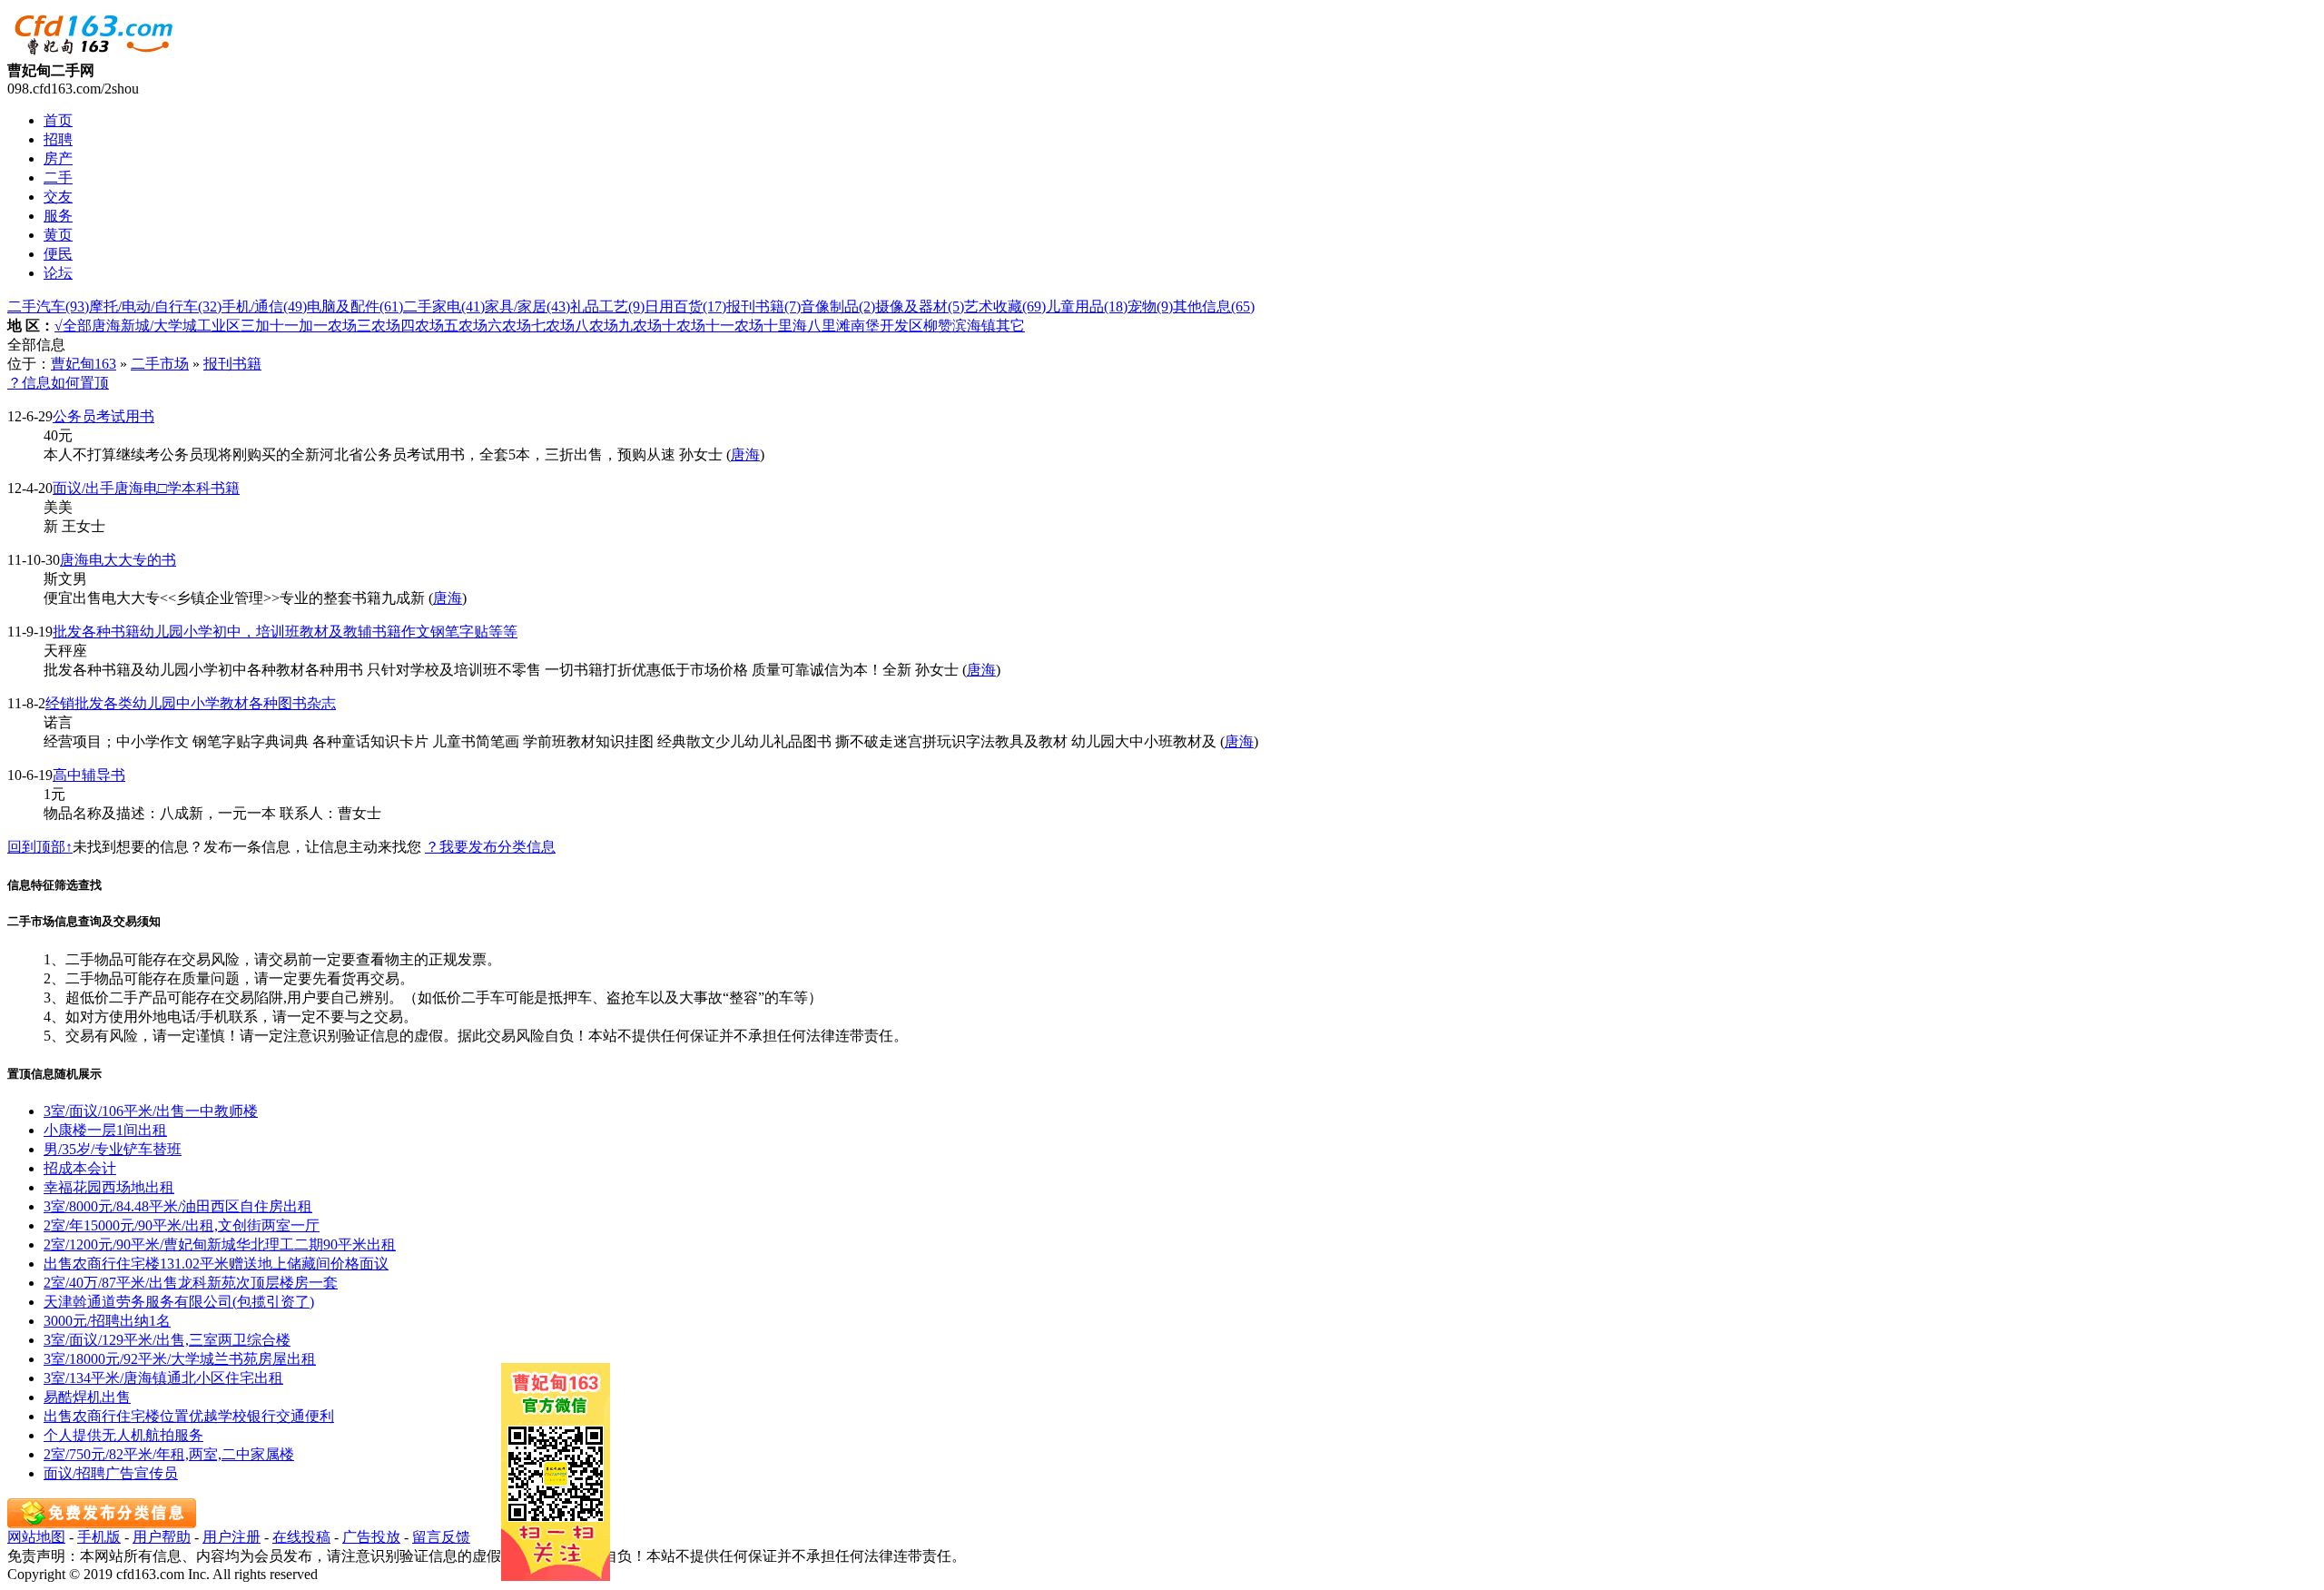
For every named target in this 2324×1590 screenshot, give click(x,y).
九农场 (640, 326)
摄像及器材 (920, 306)
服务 (58, 216)
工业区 (219, 326)
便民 (58, 254)
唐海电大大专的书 (118, 560)
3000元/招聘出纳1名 (107, 1321)
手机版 (99, 1537)
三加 (255, 326)
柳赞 (938, 326)
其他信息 (1214, 306)
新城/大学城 (159, 326)
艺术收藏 (1005, 306)
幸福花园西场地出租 (109, 1187)
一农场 (335, 326)
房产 (58, 158)
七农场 (553, 326)
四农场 (422, 326)
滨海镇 (974, 326)
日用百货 (685, 306)
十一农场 (734, 326)
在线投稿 (301, 1537)
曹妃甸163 (84, 364)
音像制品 (838, 306)
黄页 (58, 235)
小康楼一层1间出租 (105, 1130)
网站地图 (36, 1537)
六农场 (509, 326)
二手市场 (160, 364)
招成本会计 (80, 1168)
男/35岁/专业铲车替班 (113, 1149)
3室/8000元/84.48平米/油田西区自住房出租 (178, 1206)
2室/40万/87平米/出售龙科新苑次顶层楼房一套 (191, 1283)
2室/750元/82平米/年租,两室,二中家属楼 (169, 1454)
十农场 (684, 326)
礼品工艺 (607, 306)
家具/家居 (527, 306)
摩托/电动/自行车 (155, 306)
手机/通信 (264, 306)
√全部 (73, 326)
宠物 (1150, 306)
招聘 (58, 139)
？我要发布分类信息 (490, 847)
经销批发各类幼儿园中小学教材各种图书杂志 (191, 703)
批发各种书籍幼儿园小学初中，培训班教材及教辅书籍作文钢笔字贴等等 (285, 632)
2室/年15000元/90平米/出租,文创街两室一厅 (182, 1225)
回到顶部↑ (40, 847)
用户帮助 (162, 1537)
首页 (58, 120)
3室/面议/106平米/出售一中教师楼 (151, 1111)
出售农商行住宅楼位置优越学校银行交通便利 (189, 1416)
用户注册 (231, 1537)
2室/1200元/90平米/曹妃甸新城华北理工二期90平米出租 (220, 1244)
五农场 (466, 326)
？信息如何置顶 (58, 383)
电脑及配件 (355, 306)
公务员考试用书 (103, 416)
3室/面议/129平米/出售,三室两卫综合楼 (167, 1340)
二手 (58, 178)
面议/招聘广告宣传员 (111, 1473)
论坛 (58, 273)
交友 (58, 197)
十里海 (785, 326)
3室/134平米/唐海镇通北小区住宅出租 (163, 1378)
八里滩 (829, 326)
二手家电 (444, 306)
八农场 (596, 326)
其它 (1010, 326)
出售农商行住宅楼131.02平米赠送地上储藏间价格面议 (216, 1264)
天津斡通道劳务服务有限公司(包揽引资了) (179, 1302)
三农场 (379, 326)
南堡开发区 (887, 326)
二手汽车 (48, 306)
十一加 (291, 326)
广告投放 (371, 1537)
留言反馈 (441, 1537)
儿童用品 (1087, 306)
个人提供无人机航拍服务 (123, 1435)
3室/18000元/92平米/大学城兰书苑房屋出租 (180, 1359)
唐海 (106, 326)
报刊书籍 (763, 306)
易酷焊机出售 (87, 1397)
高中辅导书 (89, 775)
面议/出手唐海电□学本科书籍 (146, 488)
